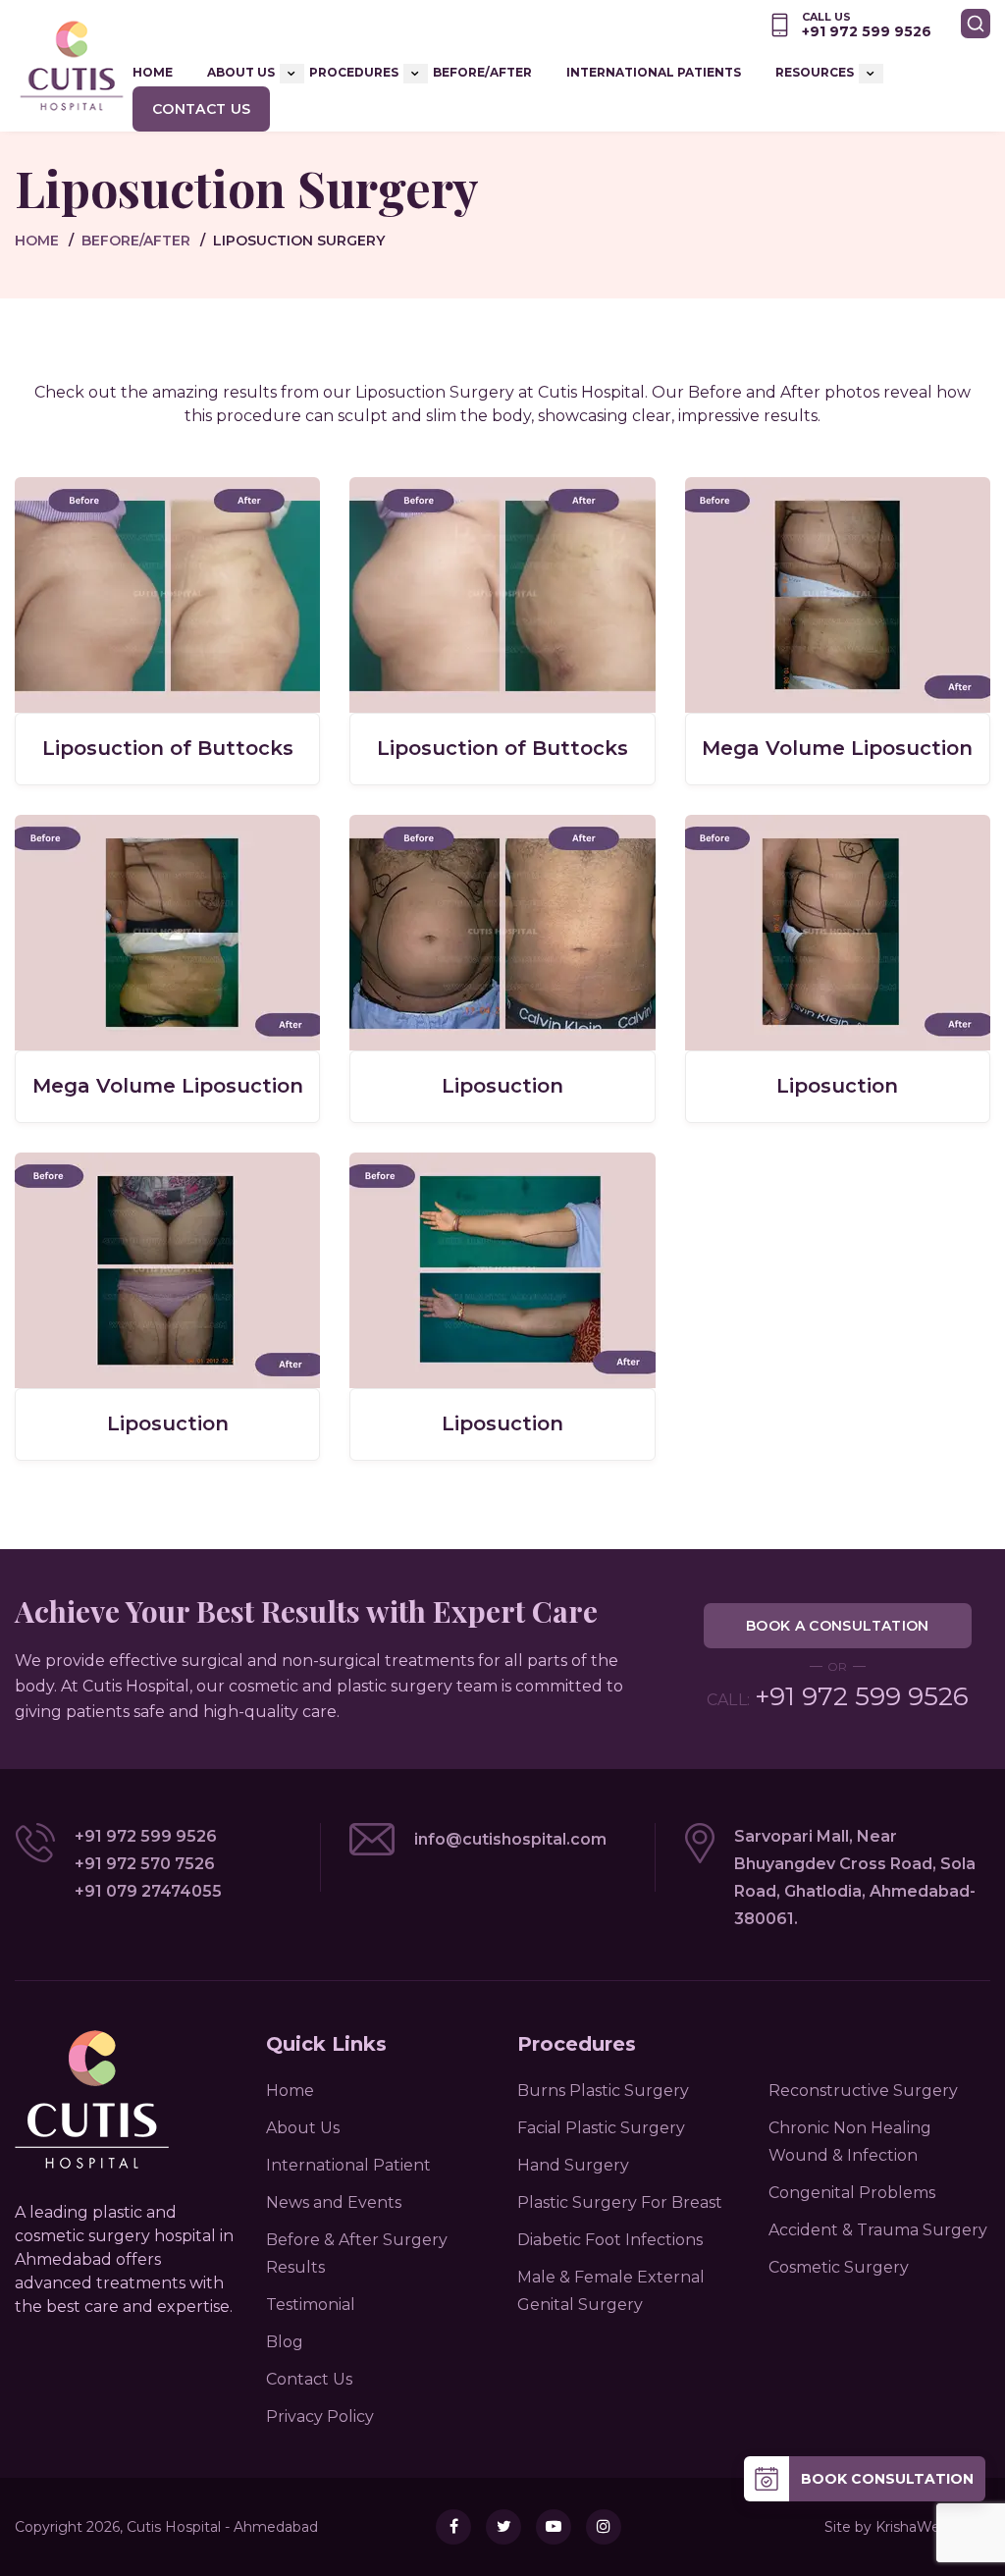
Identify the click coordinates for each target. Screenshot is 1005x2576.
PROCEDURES (354, 72)
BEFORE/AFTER (482, 72)
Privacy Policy (320, 2416)
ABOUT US (241, 72)
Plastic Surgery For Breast (620, 2202)
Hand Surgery (573, 2165)
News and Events (334, 2202)
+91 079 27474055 (148, 1891)
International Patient (348, 2165)
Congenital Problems (852, 2193)
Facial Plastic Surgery (601, 2128)
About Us (303, 2128)
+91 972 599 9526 (862, 1696)
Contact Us (202, 109)
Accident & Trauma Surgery (878, 2230)
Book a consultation (838, 1626)
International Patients (654, 72)
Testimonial (311, 2305)
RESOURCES (815, 72)
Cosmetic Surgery (839, 2267)
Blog (285, 2342)
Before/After (136, 241)
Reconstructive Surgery (863, 2091)
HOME (153, 72)
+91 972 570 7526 (145, 1864)
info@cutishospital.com (510, 1839)
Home (37, 241)
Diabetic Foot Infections (610, 2240)
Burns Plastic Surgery (603, 2091)
